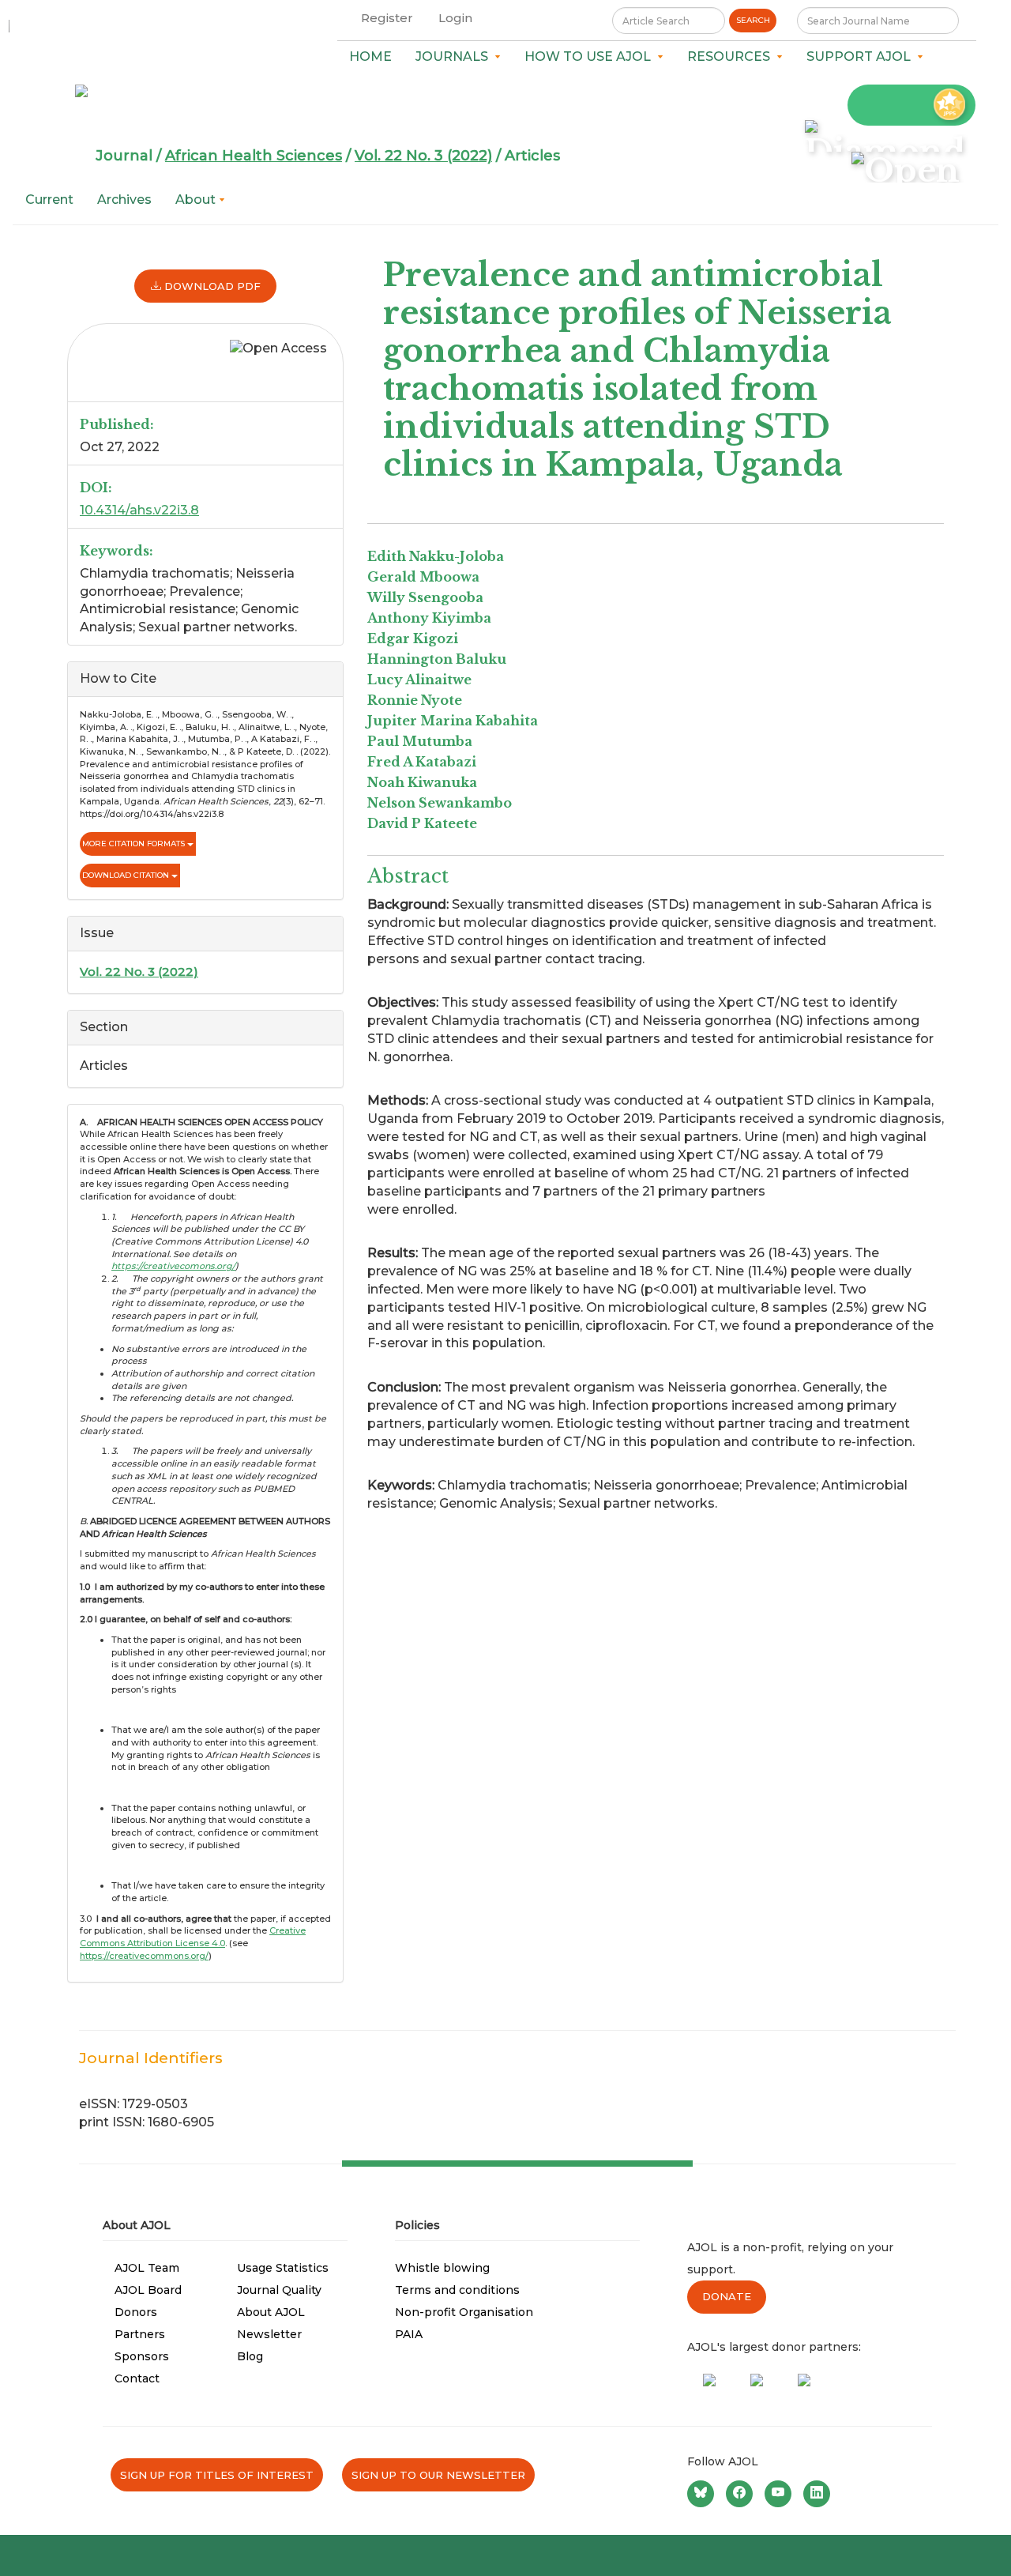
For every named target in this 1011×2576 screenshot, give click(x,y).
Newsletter (269, 2334)
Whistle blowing (442, 2268)
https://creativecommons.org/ (144, 1956)
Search (753, 20)
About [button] (197, 200)
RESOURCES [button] (732, 56)
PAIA (409, 2334)
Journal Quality (279, 2290)
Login (455, 18)
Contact (137, 2378)
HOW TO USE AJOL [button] (591, 56)
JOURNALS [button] (455, 56)
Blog (250, 2356)
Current (49, 200)
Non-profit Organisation (464, 2312)
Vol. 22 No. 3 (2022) (423, 156)
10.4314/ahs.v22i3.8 (139, 510)
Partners (140, 2334)
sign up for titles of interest (217, 2475)
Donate (727, 2296)
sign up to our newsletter (438, 2475)
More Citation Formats (135, 844)
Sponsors (142, 2356)
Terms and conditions (457, 2290)
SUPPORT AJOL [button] (862, 56)
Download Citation (127, 875)
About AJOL (271, 2312)
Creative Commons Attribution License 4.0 (193, 1937)
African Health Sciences (254, 156)
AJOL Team (147, 2268)
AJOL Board (148, 2290)
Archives (124, 200)
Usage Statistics (283, 2268)
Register (387, 18)
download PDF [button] (211, 286)
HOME (370, 56)
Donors (136, 2312)
